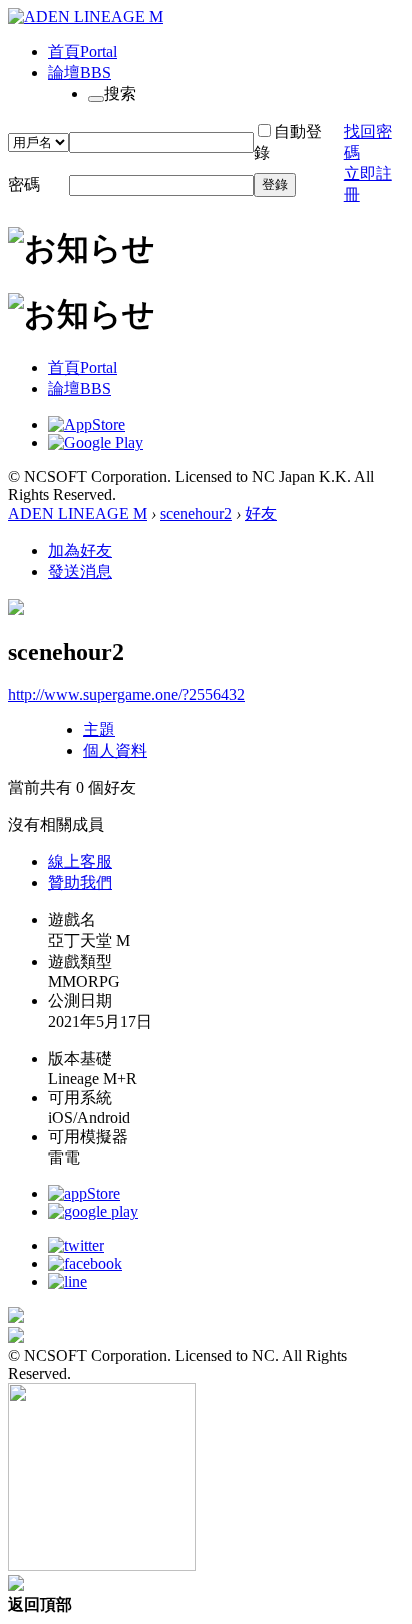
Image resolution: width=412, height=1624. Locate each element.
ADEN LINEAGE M (77, 513)
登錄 (275, 184)
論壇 (79, 72)
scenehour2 (196, 513)
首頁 (82, 51)
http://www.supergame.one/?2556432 (126, 694)
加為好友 (80, 550)
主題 (99, 729)
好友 (261, 513)
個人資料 (115, 750)
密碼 (24, 184)
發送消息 (80, 571)
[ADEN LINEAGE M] (85, 16)
